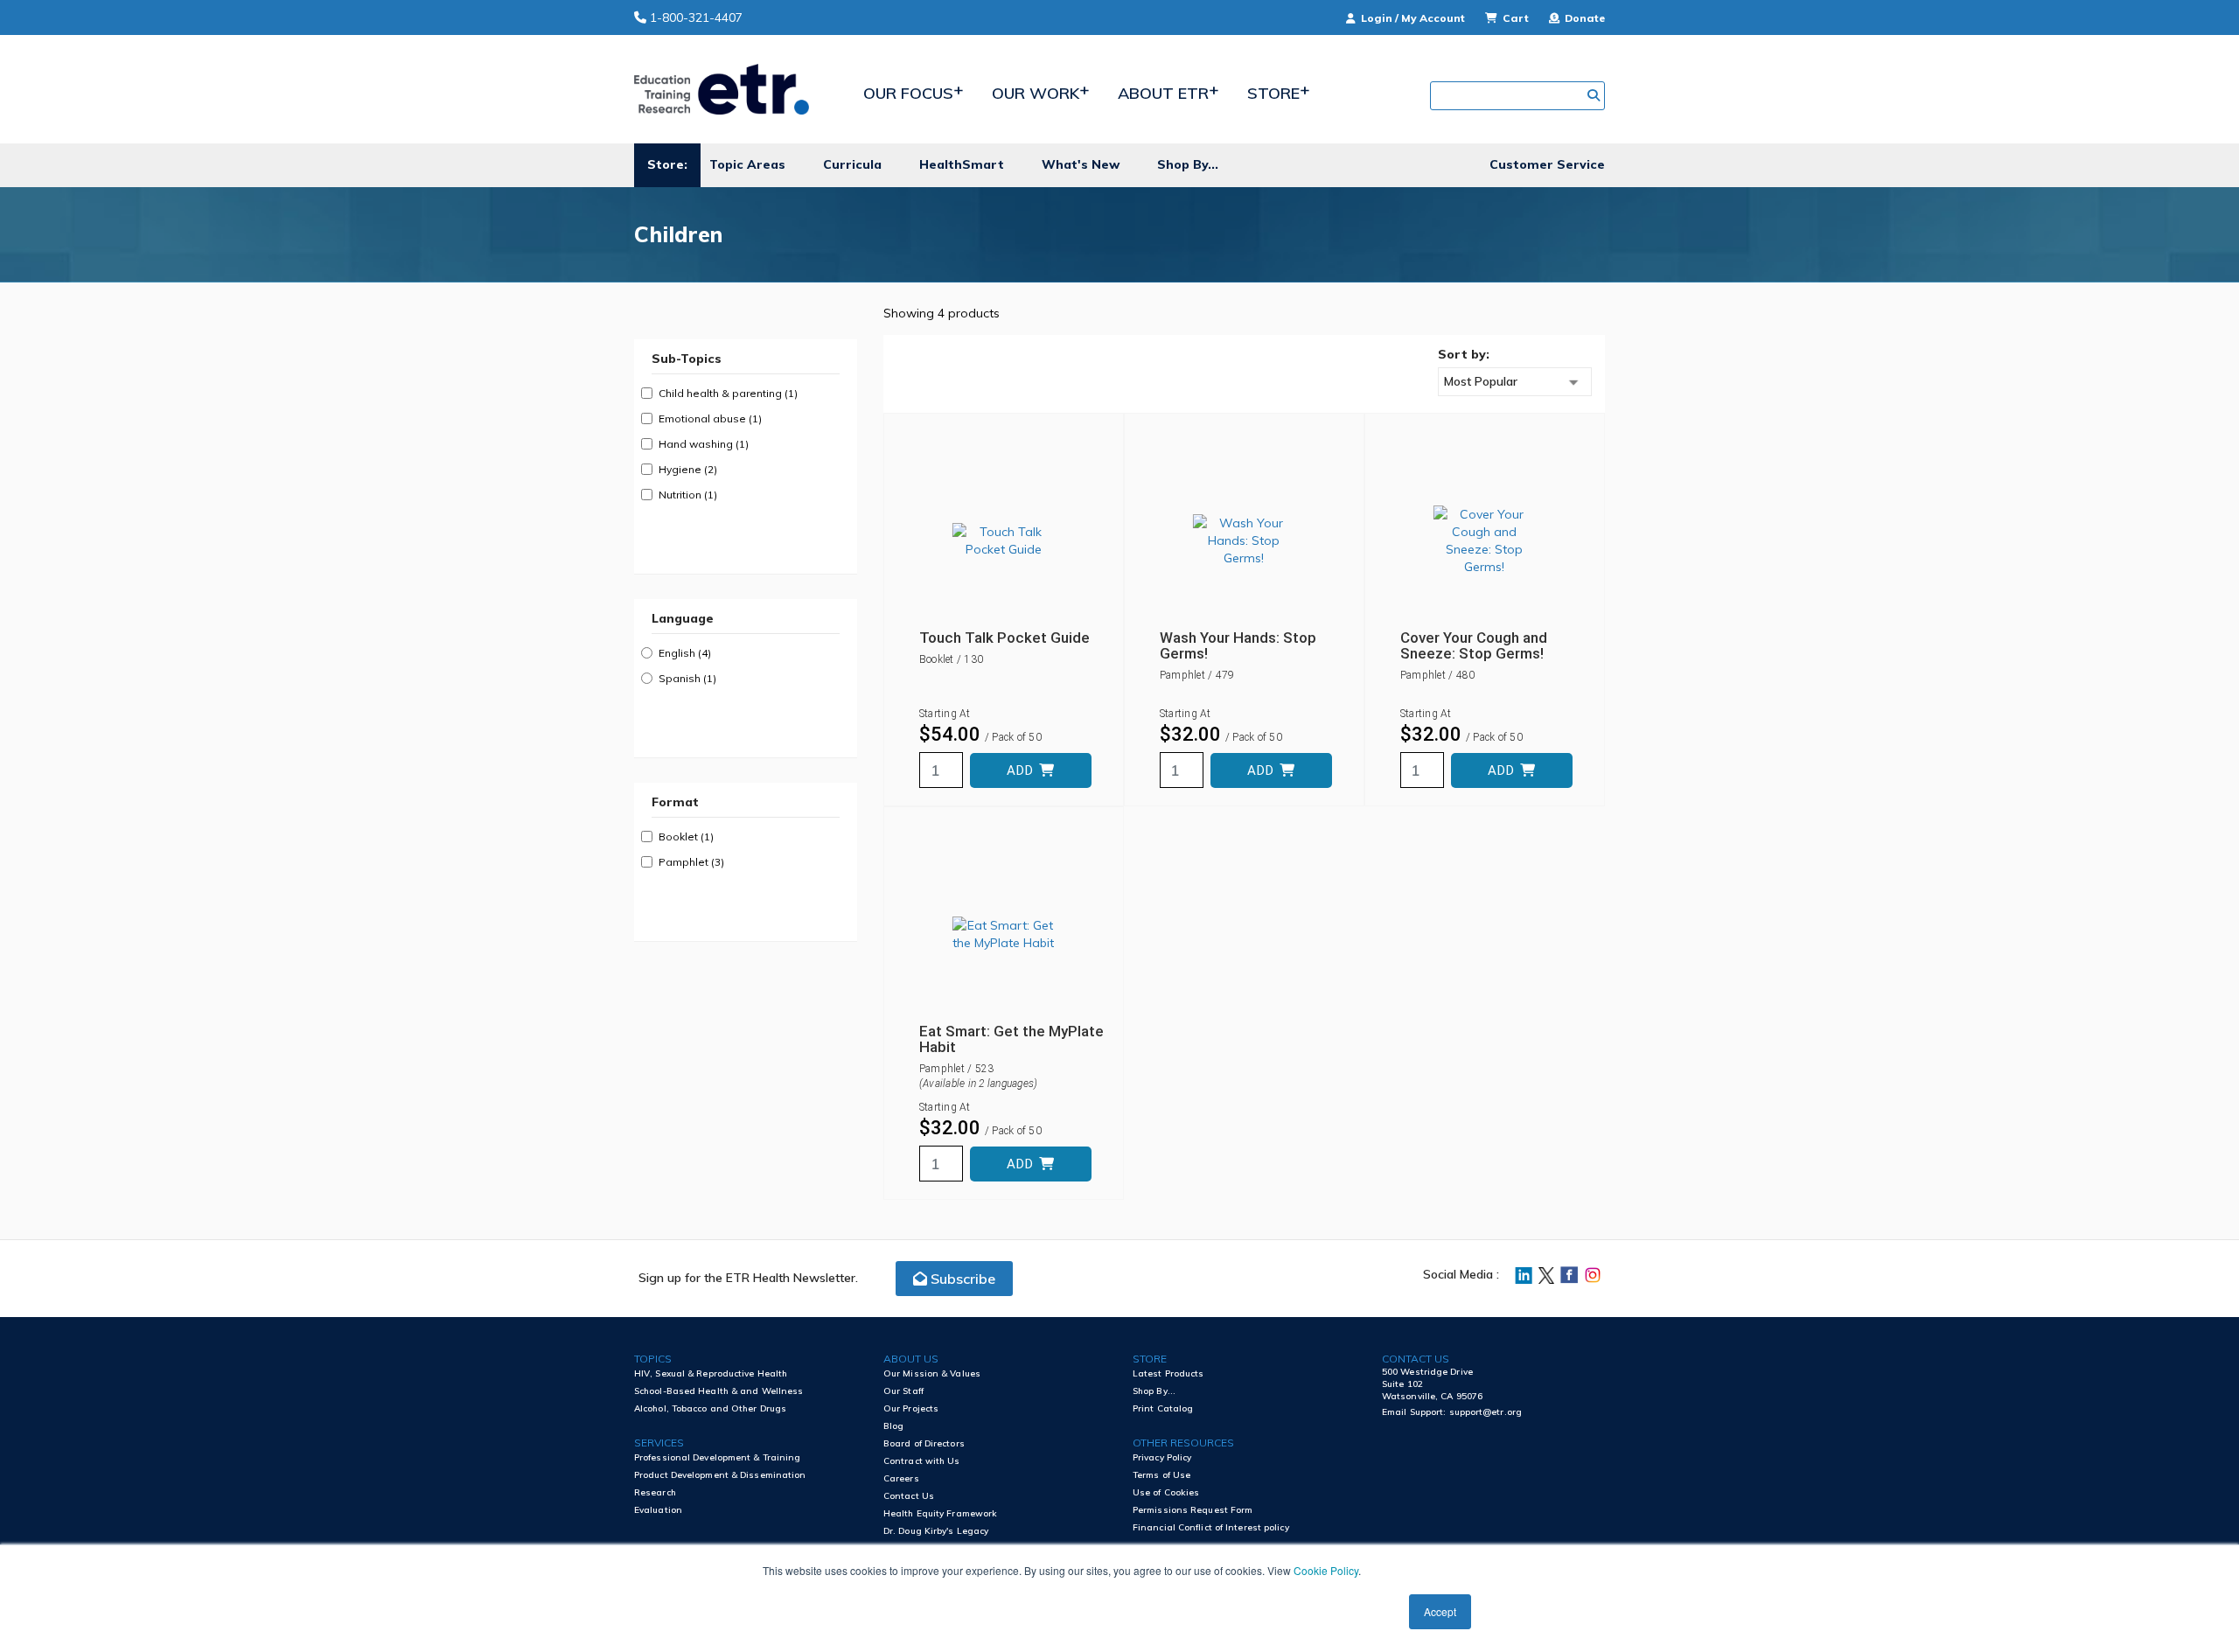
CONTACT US (1416, 1359)
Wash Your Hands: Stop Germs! (1238, 645)
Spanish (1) (687, 678)
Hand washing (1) (704, 444)
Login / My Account (1413, 18)
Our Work (1036, 93)
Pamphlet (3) (691, 862)
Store (1273, 93)
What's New (1081, 164)
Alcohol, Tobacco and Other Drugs (710, 1408)
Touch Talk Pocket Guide (1004, 638)
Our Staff (903, 1391)
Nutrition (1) (688, 495)
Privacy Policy (1162, 1457)
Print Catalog (1163, 1408)
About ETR (1163, 93)
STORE (1150, 1359)
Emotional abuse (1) (710, 418)
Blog (893, 1426)
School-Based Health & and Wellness (718, 1391)
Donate (1583, 18)
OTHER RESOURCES (1183, 1443)
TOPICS (653, 1359)
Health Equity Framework (940, 1513)
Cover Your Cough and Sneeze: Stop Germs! (1474, 645)
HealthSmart (962, 164)
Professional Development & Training (718, 1457)
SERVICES (659, 1443)
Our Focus (908, 93)
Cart (1516, 18)
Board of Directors (924, 1443)
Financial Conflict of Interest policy (1211, 1527)
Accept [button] (1440, 1611)
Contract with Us (922, 1461)
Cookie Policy (1326, 1570)
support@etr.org (1486, 1412)
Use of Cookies (1166, 1492)
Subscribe (961, 1279)
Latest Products (1168, 1373)
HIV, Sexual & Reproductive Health (711, 1373)
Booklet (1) (686, 836)
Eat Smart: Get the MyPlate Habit (1011, 1039)
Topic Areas (747, 164)
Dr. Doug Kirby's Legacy (936, 1531)
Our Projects (911, 1408)
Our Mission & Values (932, 1373)
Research (655, 1492)
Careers (901, 1478)
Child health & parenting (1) (728, 393)
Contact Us (909, 1496)
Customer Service (1547, 164)
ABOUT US (911, 1359)
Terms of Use (1161, 1475)
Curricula (852, 164)
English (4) (685, 653)
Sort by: (1464, 354)
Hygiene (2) (688, 469)
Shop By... (1188, 164)
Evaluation (658, 1510)
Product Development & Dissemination (720, 1475)
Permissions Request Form (1193, 1510)
